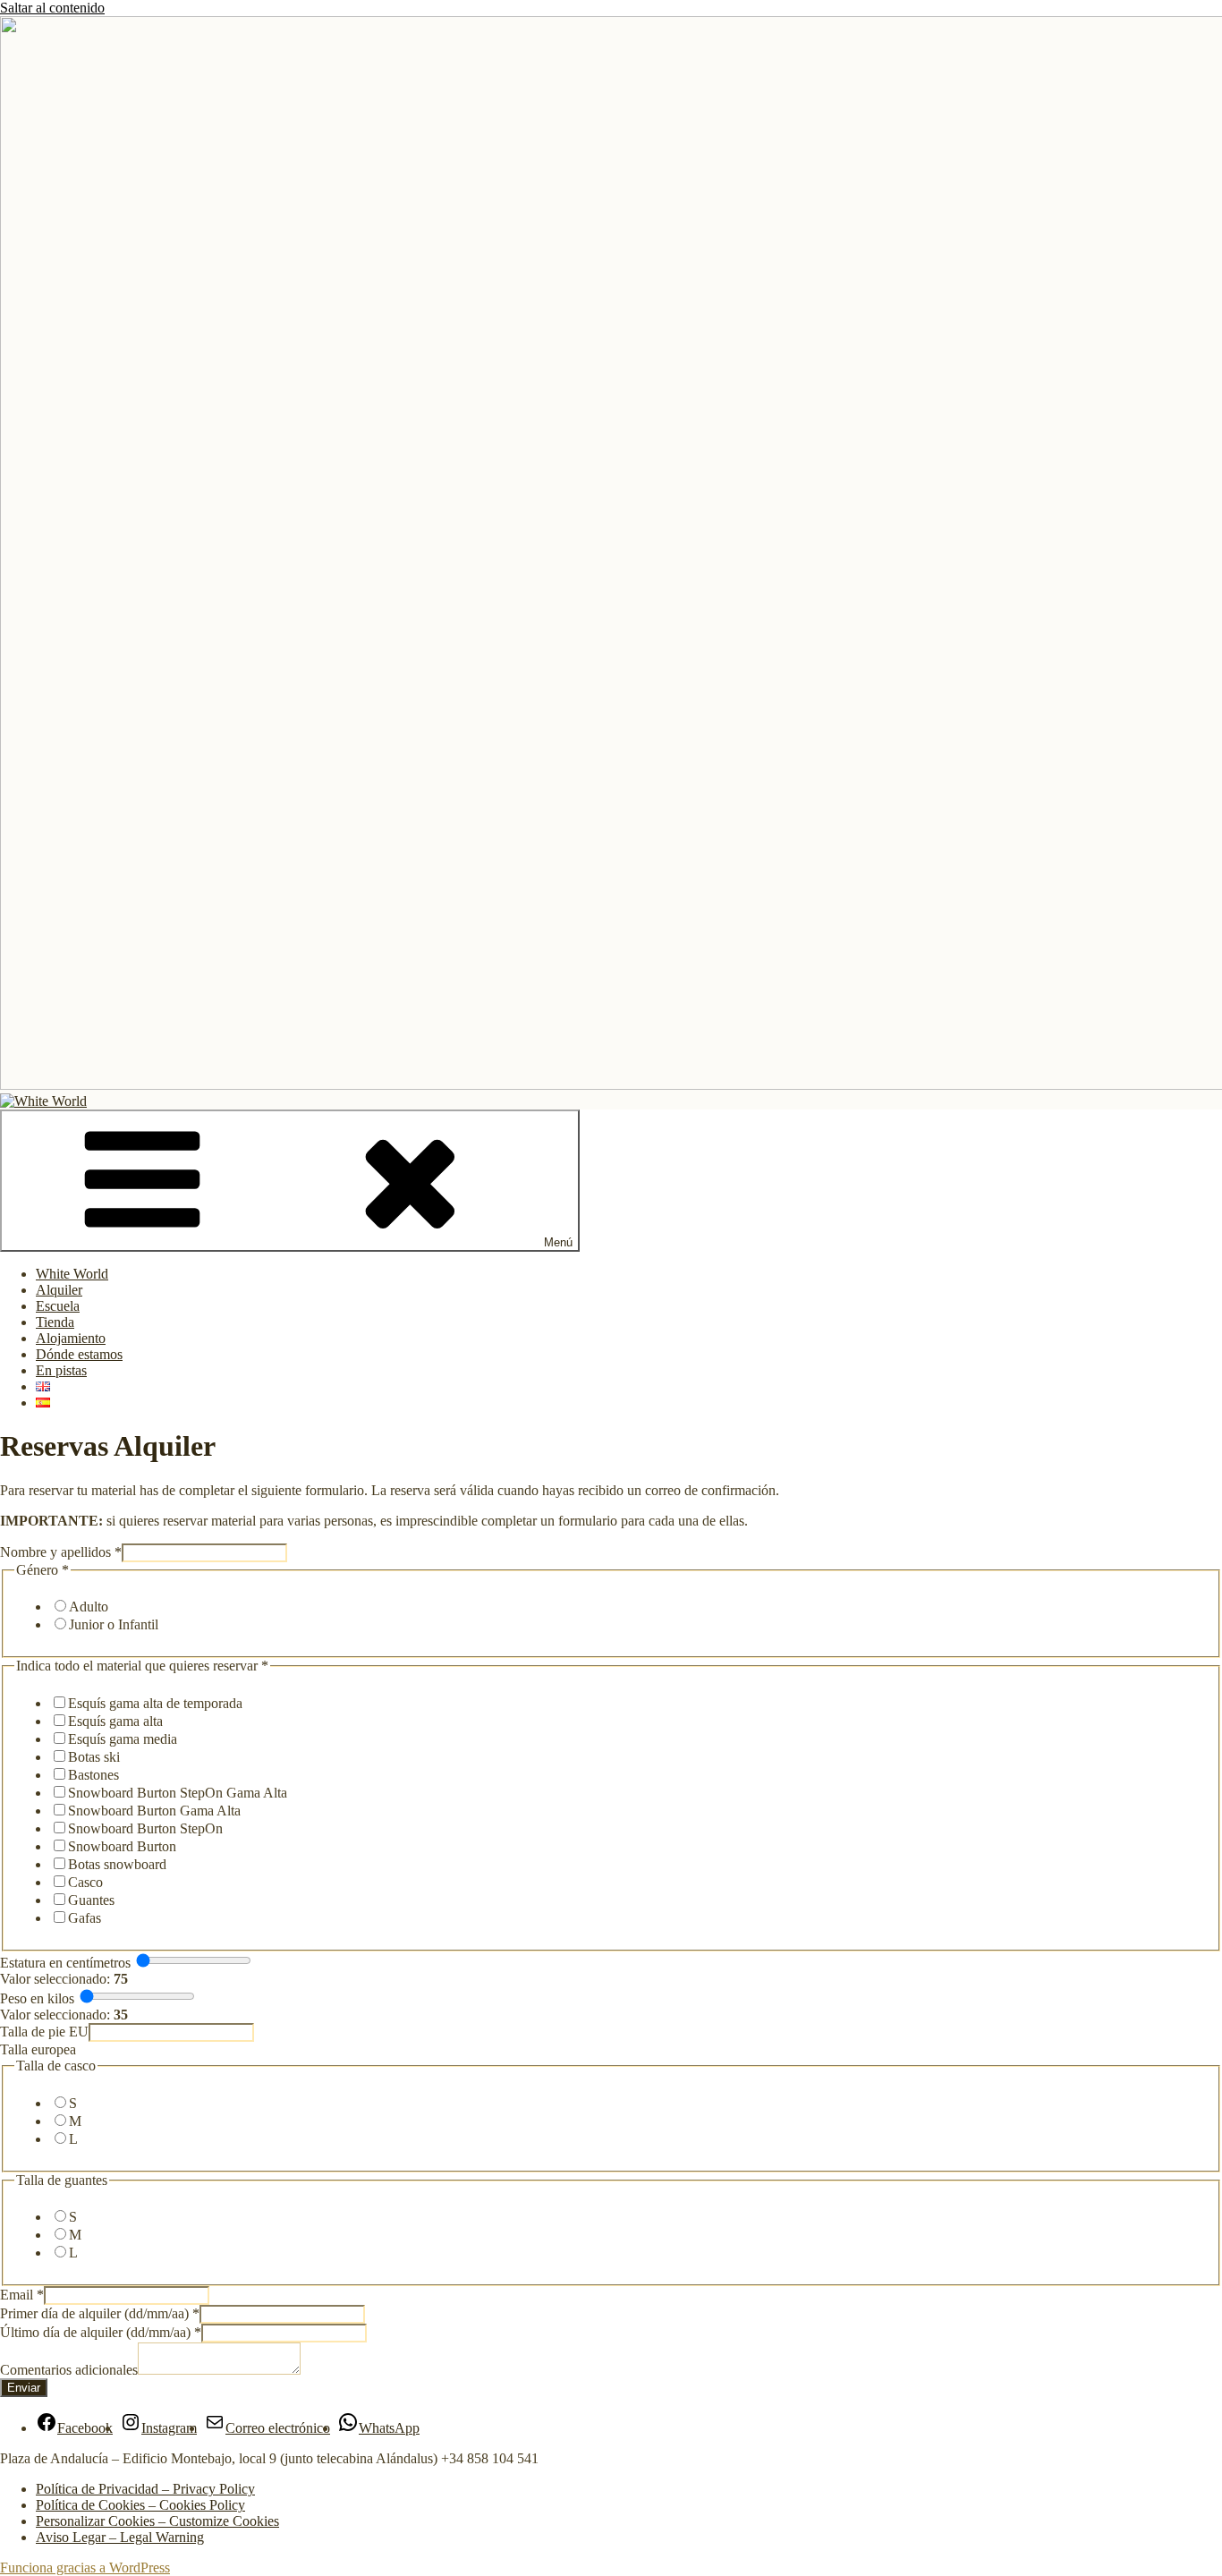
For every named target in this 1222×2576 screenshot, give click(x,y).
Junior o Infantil (114, 1624)
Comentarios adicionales (69, 2370)
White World (72, 1274)
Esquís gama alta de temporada (155, 1703)
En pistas (61, 1370)
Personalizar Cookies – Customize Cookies (157, 2521)
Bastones (93, 1775)
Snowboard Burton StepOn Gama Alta (178, 1793)
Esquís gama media (123, 1739)
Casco (85, 1882)
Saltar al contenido (52, 8)
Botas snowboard (117, 1864)
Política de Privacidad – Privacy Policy (145, 2489)
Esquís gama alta (115, 1721)
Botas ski (94, 1757)
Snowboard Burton (122, 1846)
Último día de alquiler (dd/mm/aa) (101, 2332)
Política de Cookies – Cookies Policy (140, 2505)
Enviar (24, 2388)
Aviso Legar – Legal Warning (120, 2537)
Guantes (91, 1900)
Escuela (58, 1306)
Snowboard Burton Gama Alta (154, 1811)
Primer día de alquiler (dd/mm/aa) (100, 2313)
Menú (558, 1242)
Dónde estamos (79, 1354)
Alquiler (59, 1290)
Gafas (85, 1918)
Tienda (55, 1322)
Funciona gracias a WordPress (85, 2567)
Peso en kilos (37, 1998)
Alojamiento (71, 1338)
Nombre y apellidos (61, 1552)
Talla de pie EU (44, 2032)
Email (22, 2295)
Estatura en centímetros (65, 1963)
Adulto (89, 1607)
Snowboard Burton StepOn (145, 1828)
